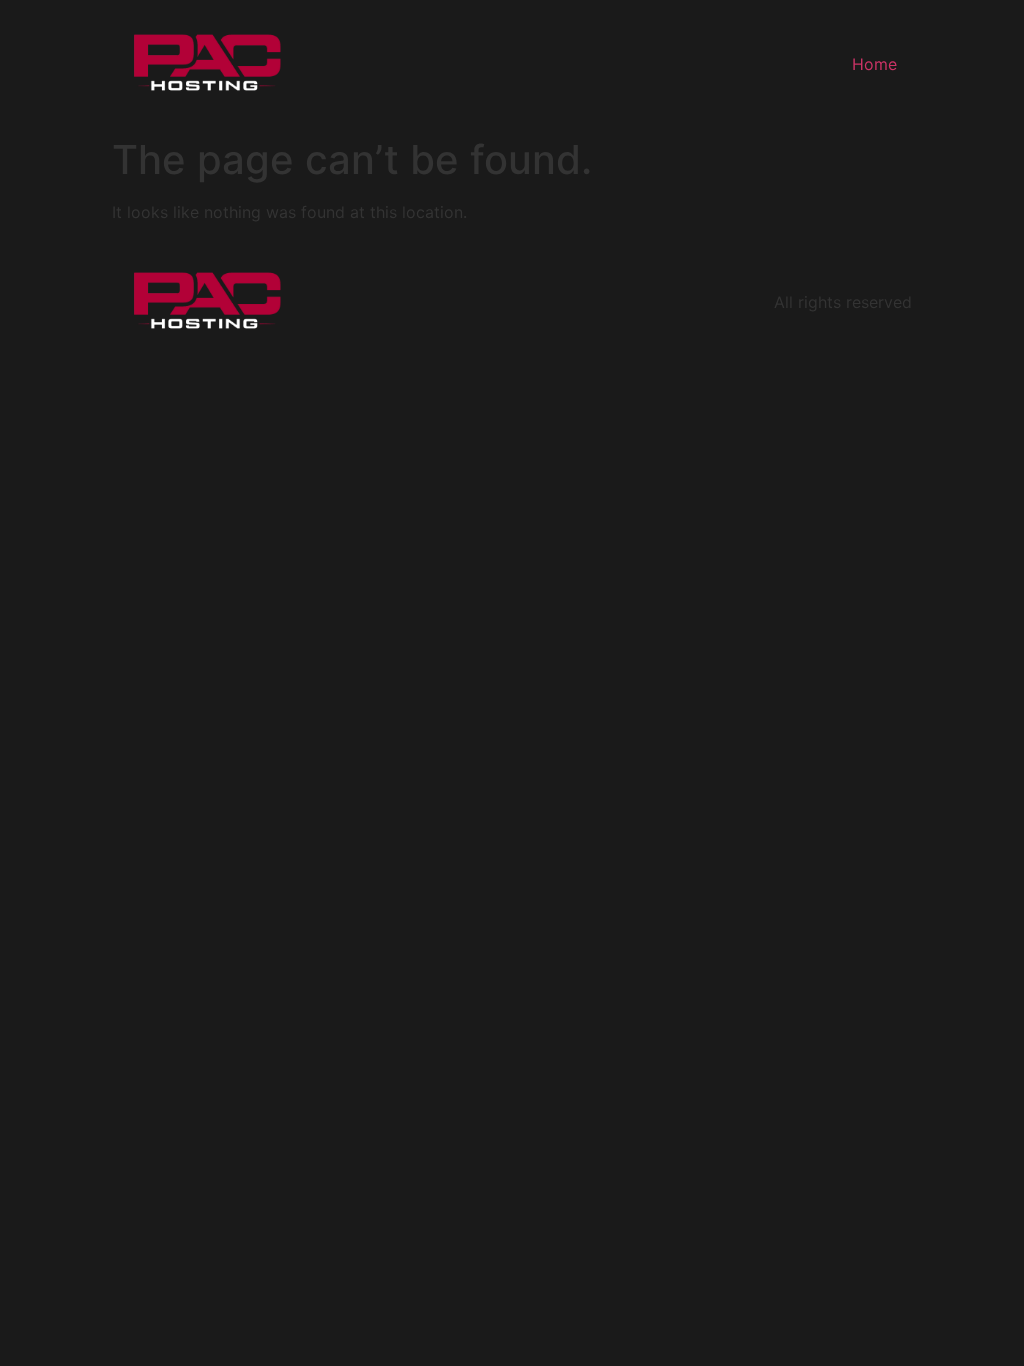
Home (874, 64)
